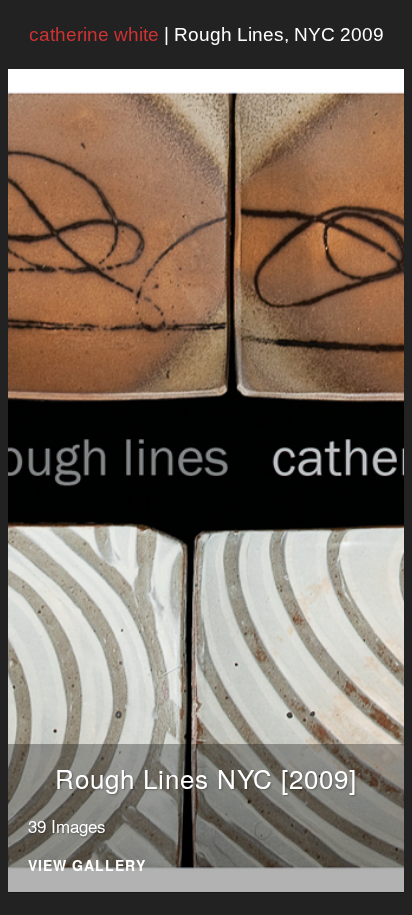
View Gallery (87, 866)
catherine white (94, 34)
